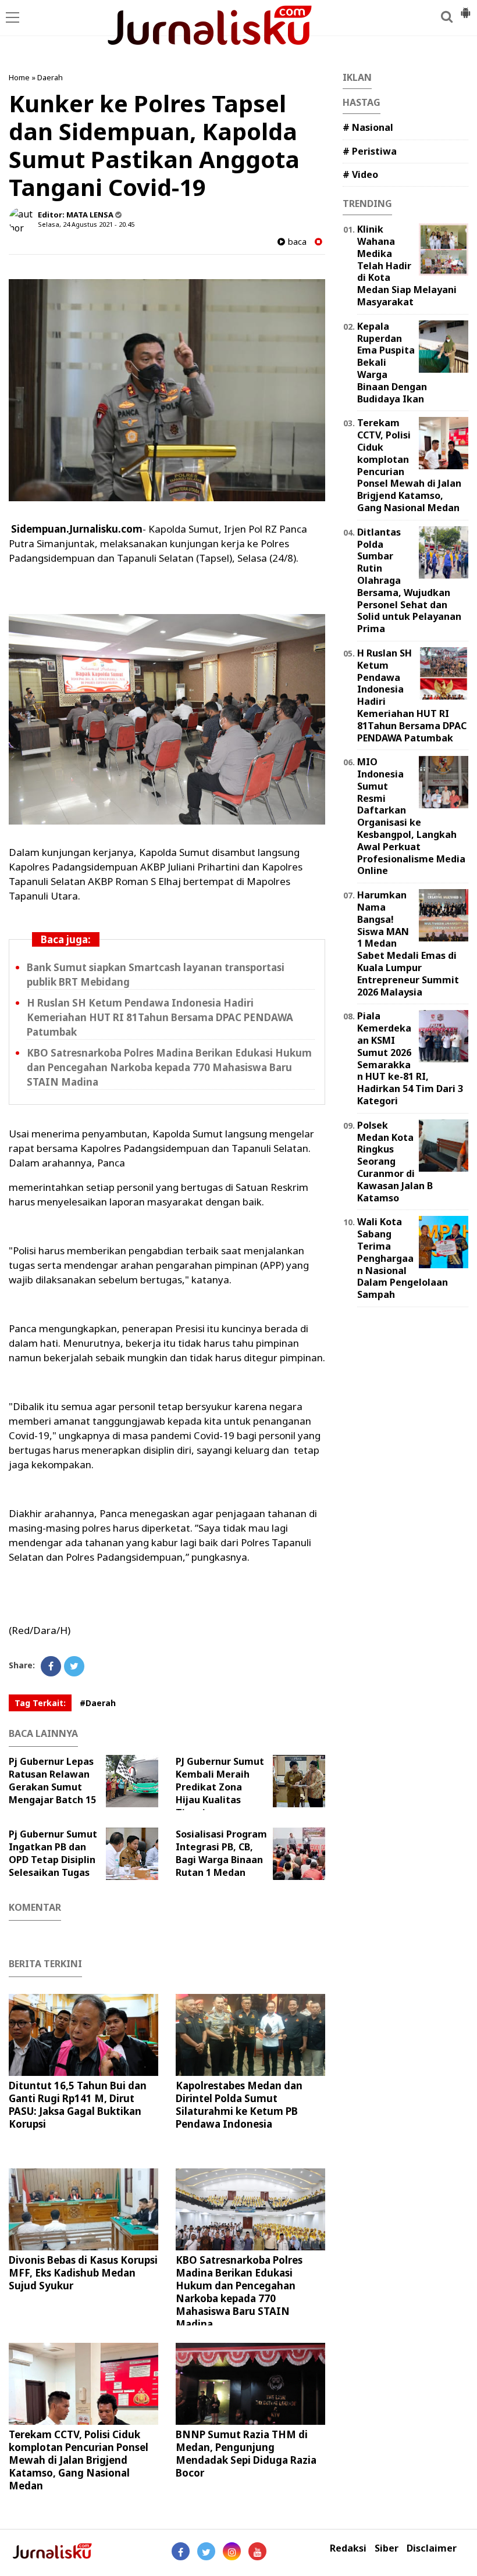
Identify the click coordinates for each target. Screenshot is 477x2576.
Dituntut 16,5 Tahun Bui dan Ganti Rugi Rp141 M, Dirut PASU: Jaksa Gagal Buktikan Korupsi (78, 2105)
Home (19, 77)
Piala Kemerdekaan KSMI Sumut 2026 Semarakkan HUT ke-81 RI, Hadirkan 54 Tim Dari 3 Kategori (410, 1058)
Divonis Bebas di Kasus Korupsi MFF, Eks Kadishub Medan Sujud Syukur (83, 2273)
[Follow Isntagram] (232, 2551)
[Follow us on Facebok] (181, 2551)
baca (296, 242)
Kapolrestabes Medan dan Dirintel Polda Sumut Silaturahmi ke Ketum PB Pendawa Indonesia (239, 2105)
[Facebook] (51, 1666)
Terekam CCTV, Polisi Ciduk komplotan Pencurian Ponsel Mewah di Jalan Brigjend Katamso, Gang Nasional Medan (79, 2460)
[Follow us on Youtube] (257, 2551)
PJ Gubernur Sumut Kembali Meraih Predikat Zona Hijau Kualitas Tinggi (220, 1787)
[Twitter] (74, 1666)
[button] (465, 8)
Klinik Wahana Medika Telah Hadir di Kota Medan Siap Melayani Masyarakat (407, 265)
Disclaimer (432, 2548)
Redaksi (348, 2548)
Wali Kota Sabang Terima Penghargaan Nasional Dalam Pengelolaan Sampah (403, 1258)
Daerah (50, 77)
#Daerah (98, 1703)
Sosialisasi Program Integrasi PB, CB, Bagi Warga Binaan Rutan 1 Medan (221, 1853)
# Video (360, 174)
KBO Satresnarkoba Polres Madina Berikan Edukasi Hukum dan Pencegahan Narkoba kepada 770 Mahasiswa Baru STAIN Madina (169, 1067)
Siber (387, 2548)
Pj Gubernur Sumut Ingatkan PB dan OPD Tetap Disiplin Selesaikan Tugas (53, 1853)
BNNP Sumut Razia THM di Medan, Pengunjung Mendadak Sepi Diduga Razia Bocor (246, 2454)
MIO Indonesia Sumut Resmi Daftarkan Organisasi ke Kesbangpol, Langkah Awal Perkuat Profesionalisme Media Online (411, 816)
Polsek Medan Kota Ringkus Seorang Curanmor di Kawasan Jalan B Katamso (395, 1162)
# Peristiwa (370, 151)
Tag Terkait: (40, 1703)
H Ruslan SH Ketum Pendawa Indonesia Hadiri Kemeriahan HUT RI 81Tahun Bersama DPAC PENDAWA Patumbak (160, 1017)
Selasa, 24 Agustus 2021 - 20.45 (86, 224)
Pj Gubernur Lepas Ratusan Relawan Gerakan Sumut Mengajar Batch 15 (52, 1781)
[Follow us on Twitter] (206, 2551)
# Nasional (368, 127)
